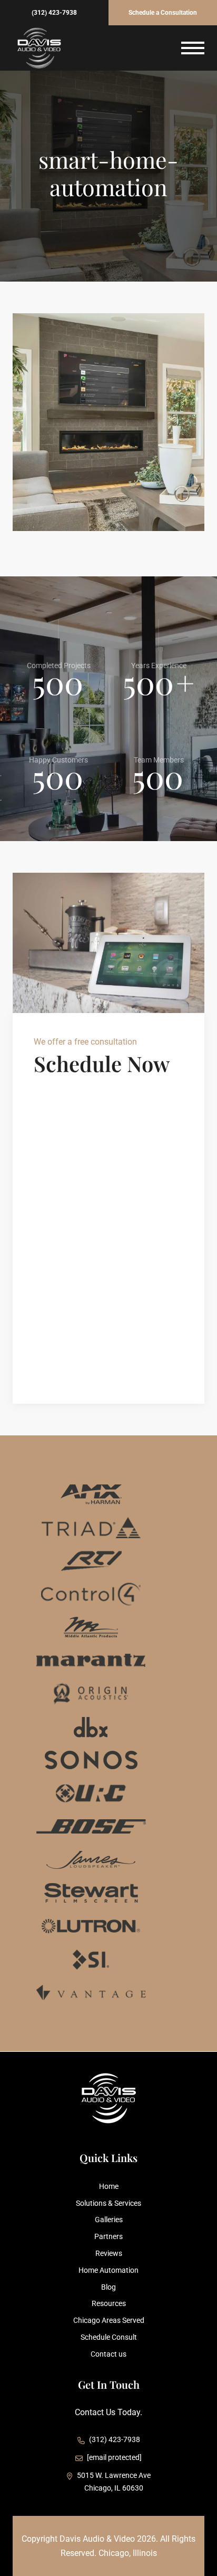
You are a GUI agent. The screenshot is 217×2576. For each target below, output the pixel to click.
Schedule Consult (109, 2337)
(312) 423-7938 (54, 13)
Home (109, 2186)
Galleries (109, 2220)
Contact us (108, 2354)
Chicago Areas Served (109, 2320)
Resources (109, 2303)
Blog (108, 2287)
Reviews (109, 2253)
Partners (108, 2236)
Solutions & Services (108, 2203)
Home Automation (108, 2270)
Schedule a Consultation (163, 13)
